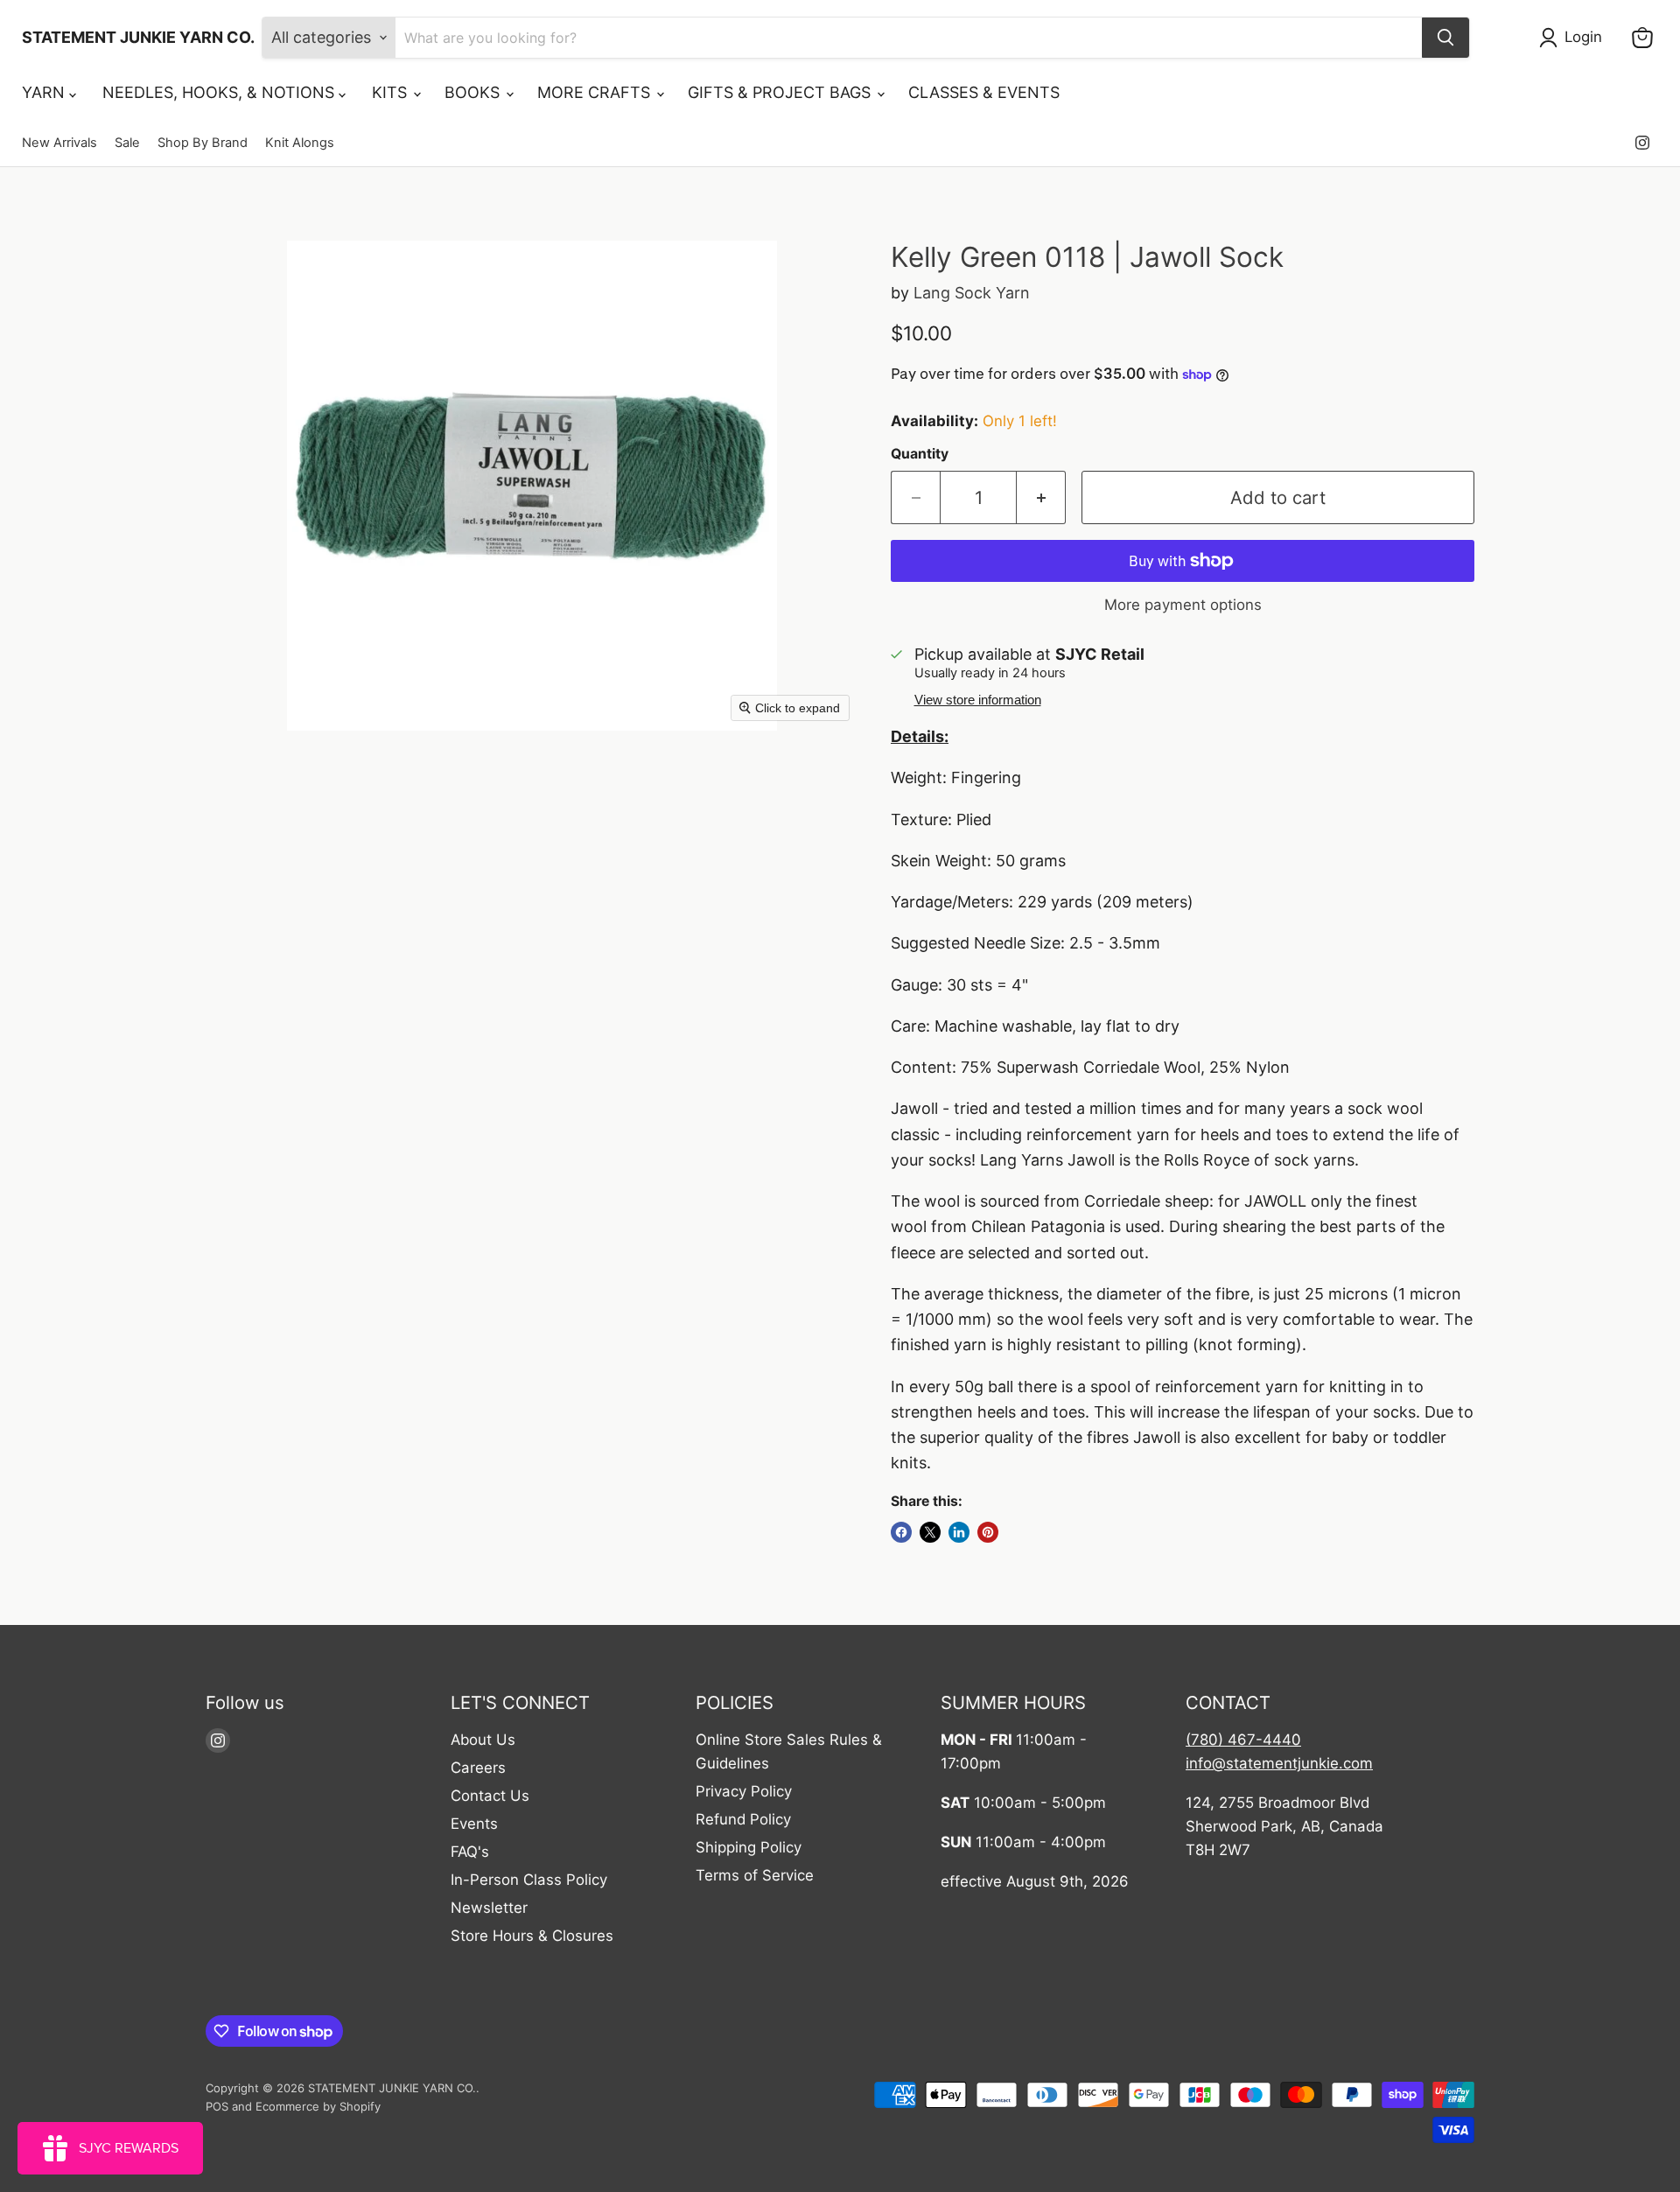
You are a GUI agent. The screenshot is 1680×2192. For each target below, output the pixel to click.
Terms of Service (755, 1875)
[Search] (1445, 38)
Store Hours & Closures (532, 1936)
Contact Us (490, 1796)
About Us (483, 1740)
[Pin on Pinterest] (988, 1532)
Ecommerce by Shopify (318, 2106)
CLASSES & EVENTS (984, 92)
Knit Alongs (300, 143)
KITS (392, 92)
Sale (127, 143)
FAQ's (470, 1852)
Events (474, 1824)
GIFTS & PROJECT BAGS (781, 92)
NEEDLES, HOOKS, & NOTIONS (220, 92)
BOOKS (474, 92)
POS (217, 2106)
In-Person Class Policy (529, 1880)
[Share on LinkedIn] (959, 1532)
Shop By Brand (203, 143)
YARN (45, 92)
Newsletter (489, 1908)
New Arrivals (59, 143)
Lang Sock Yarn (972, 293)
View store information (978, 700)
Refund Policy (743, 1819)
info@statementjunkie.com (1279, 1763)
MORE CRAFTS (596, 92)
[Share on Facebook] (901, 1532)
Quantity (920, 454)
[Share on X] (930, 1532)
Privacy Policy (744, 1791)
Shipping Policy (749, 1847)
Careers (478, 1768)
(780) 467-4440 (1243, 1740)
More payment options (1183, 605)
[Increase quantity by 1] (1041, 497)
